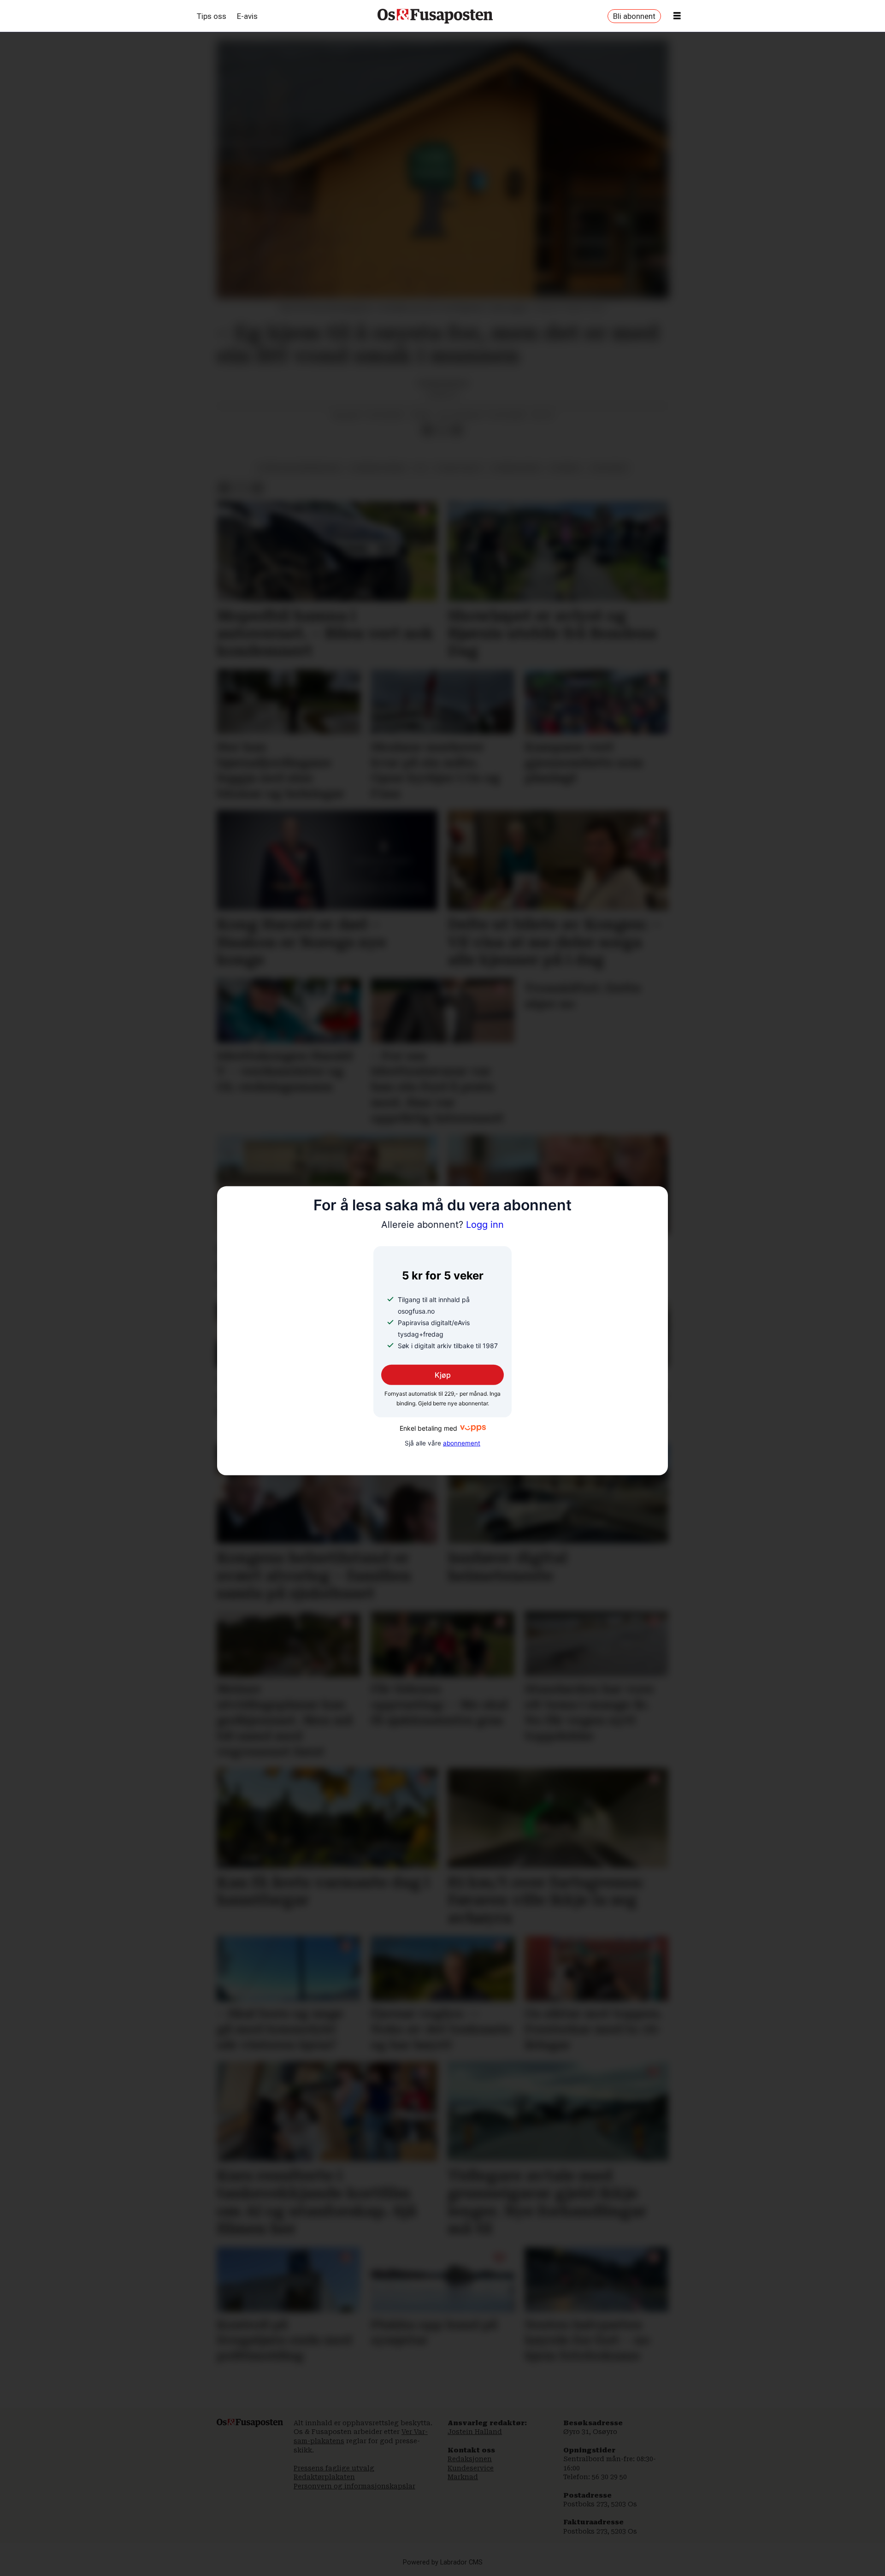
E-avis (247, 16)
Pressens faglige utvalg (334, 2468)
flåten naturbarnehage (299, 468)
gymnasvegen (516, 468)
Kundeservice (471, 2468)
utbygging (609, 468)
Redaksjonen (470, 2459)
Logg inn (442, 1225)
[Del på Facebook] (427, 430)
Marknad (463, 2477)
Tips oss (212, 16)
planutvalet (459, 468)
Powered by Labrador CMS (443, 2562)
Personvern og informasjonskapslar (354, 2486)
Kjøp (443, 1374)
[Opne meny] (677, 16)
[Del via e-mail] (457, 430)
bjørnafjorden (378, 468)
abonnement (462, 1443)
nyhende (565, 468)
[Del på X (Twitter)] (442, 430)
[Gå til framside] (435, 16)
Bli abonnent (634, 16)
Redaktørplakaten (324, 2477)
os (421, 468)
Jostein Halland (475, 2432)
